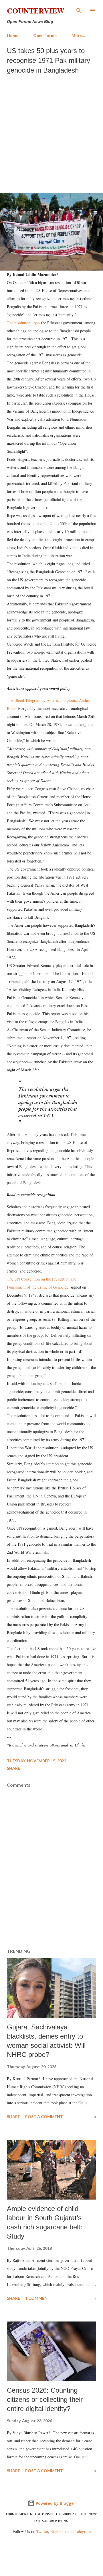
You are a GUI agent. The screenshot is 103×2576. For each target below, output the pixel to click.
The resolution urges (23, 323)
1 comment (38, 2298)
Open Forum (45, 35)
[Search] (79, 10)
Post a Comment (44, 2116)
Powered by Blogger (55, 2503)
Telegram (83, 2531)
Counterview (36, 11)
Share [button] (13, 1768)
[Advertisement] (51, 132)
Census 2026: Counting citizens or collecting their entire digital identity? (45, 2399)
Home (13, 35)
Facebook (58, 2531)
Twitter (42, 2531)
